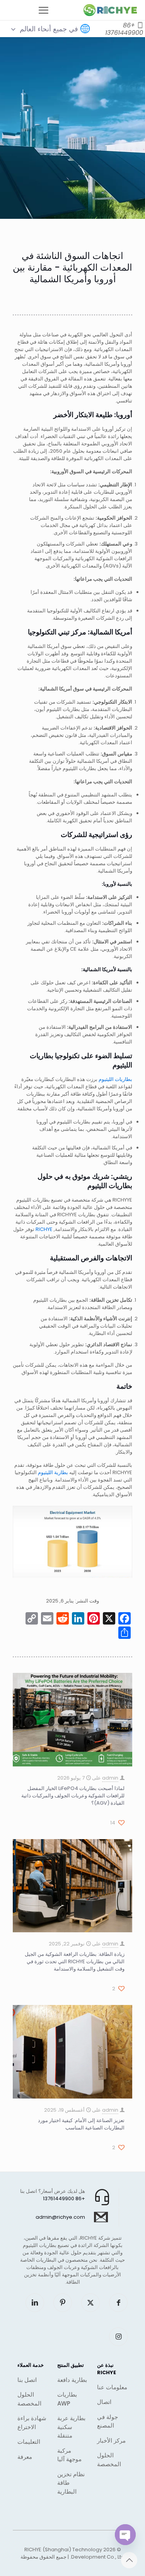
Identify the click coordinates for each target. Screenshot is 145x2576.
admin (110, 1778)
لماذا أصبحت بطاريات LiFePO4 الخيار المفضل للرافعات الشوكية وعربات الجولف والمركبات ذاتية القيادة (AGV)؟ (73, 1796)
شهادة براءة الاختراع (32, 2423)
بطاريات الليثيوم (115, 1079)
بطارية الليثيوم (53, 1472)
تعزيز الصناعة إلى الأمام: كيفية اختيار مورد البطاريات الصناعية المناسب (81, 2124)
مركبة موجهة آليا (69, 2455)
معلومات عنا (112, 2387)
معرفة (25, 2457)
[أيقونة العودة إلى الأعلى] (129, 2560)
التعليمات (29, 2442)
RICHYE (44, 1229)
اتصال (104, 2402)
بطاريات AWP (67, 2399)
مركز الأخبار (111, 2440)
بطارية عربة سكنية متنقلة (71, 2427)
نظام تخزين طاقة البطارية (71, 2483)
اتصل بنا (27, 2380)
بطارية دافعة (72, 2380)
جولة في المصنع (107, 2421)
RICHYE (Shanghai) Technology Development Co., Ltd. (75, 2553)
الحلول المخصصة (109, 2460)
